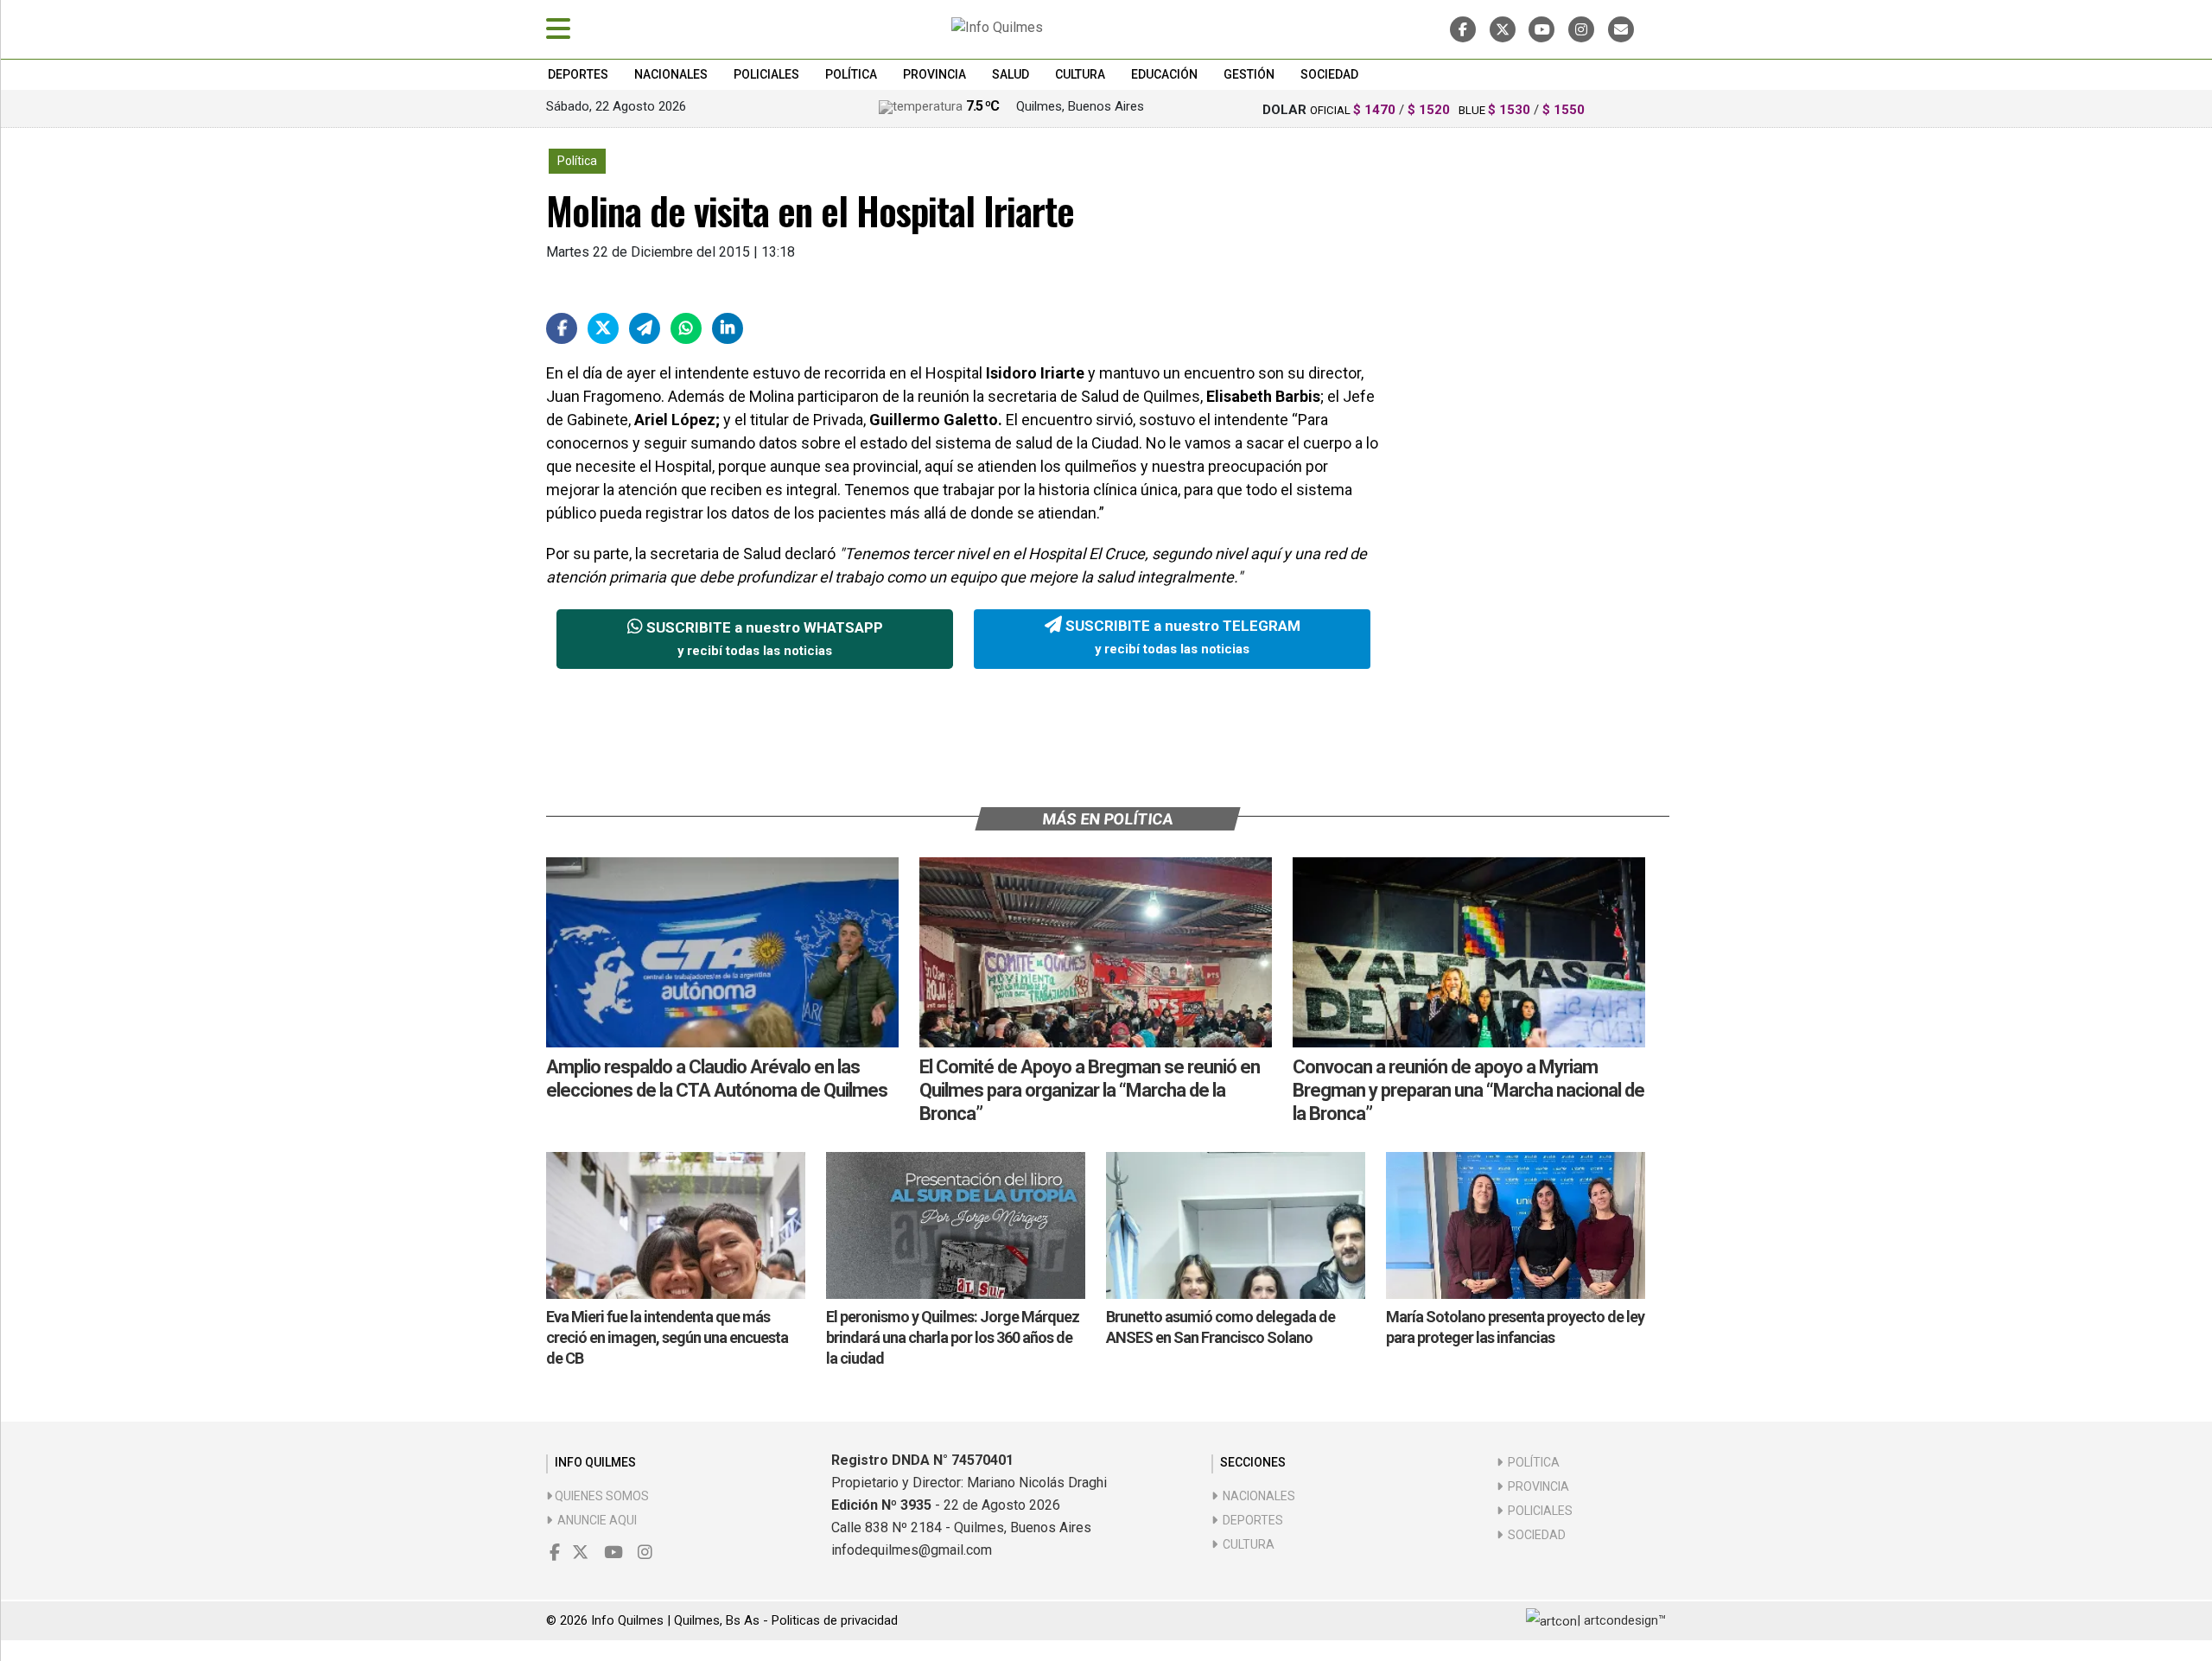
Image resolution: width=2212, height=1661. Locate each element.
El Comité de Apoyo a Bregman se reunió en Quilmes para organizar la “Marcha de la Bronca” (1090, 1090)
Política (851, 74)
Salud (1011, 74)
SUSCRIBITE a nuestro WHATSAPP (763, 639)
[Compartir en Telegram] (645, 328)
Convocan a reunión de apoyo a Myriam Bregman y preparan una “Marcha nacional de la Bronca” (1468, 1090)
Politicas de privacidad (835, 1620)
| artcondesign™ (1621, 1620)
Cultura (1080, 74)
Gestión (1249, 74)
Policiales (766, 74)
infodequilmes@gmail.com (912, 1550)
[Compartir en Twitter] (603, 328)
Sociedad (1329, 74)
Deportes (578, 74)
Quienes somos (601, 1496)
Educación (1164, 74)
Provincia (934, 74)
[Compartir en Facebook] (562, 328)
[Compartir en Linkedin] (728, 328)
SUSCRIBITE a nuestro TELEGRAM (1181, 637)
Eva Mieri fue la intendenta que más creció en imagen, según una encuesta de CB (667, 1337)
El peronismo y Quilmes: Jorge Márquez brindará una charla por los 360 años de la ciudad (953, 1337)
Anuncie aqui (594, 1520)
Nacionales (671, 74)
